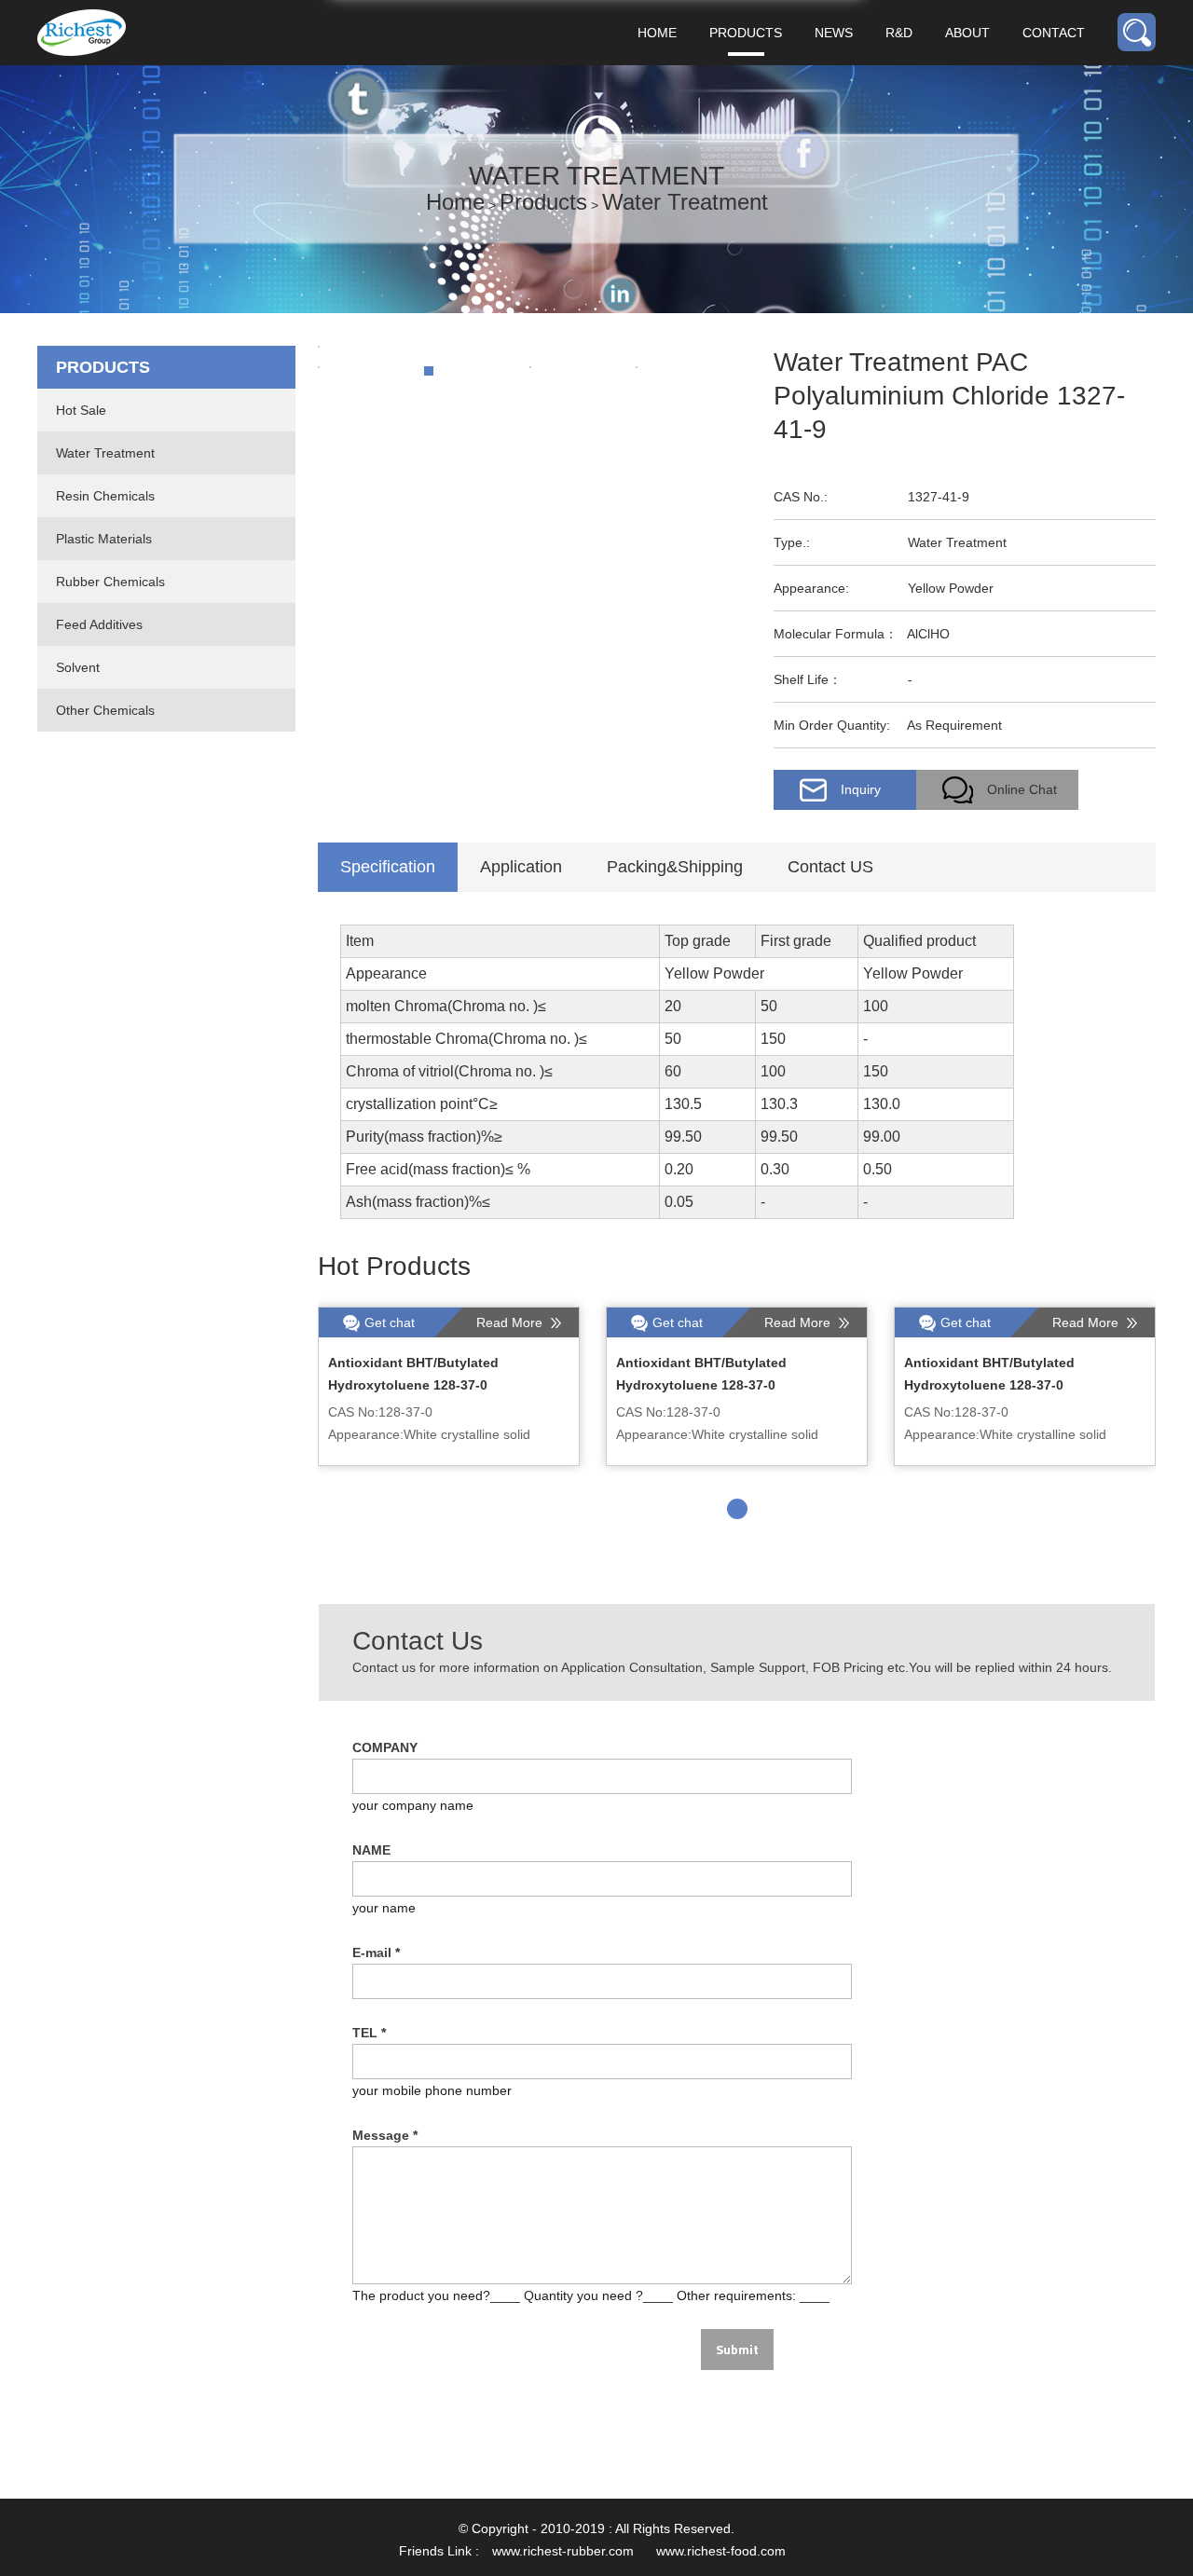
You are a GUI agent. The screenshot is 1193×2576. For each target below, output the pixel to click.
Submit (737, 2349)
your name (384, 1908)
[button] (737, 1509)
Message (385, 2135)
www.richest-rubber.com (563, 2551)
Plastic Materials (104, 539)
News (834, 33)
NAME (371, 1850)
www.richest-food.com (721, 2551)
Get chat (390, 1322)
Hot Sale (81, 410)
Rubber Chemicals (110, 582)
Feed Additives (99, 624)
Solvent (78, 667)
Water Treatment (685, 202)
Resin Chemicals (105, 496)
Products (746, 33)
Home (657, 33)
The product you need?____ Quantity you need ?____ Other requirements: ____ (591, 2295)
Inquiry (861, 789)
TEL (369, 2033)
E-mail (376, 1953)
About (967, 33)
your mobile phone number (432, 2090)
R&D (899, 33)
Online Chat (1022, 789)
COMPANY (385, 1747)
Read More (511, 1322)
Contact (1054, 33)
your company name (413, 1805)
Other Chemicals (105, 710)
